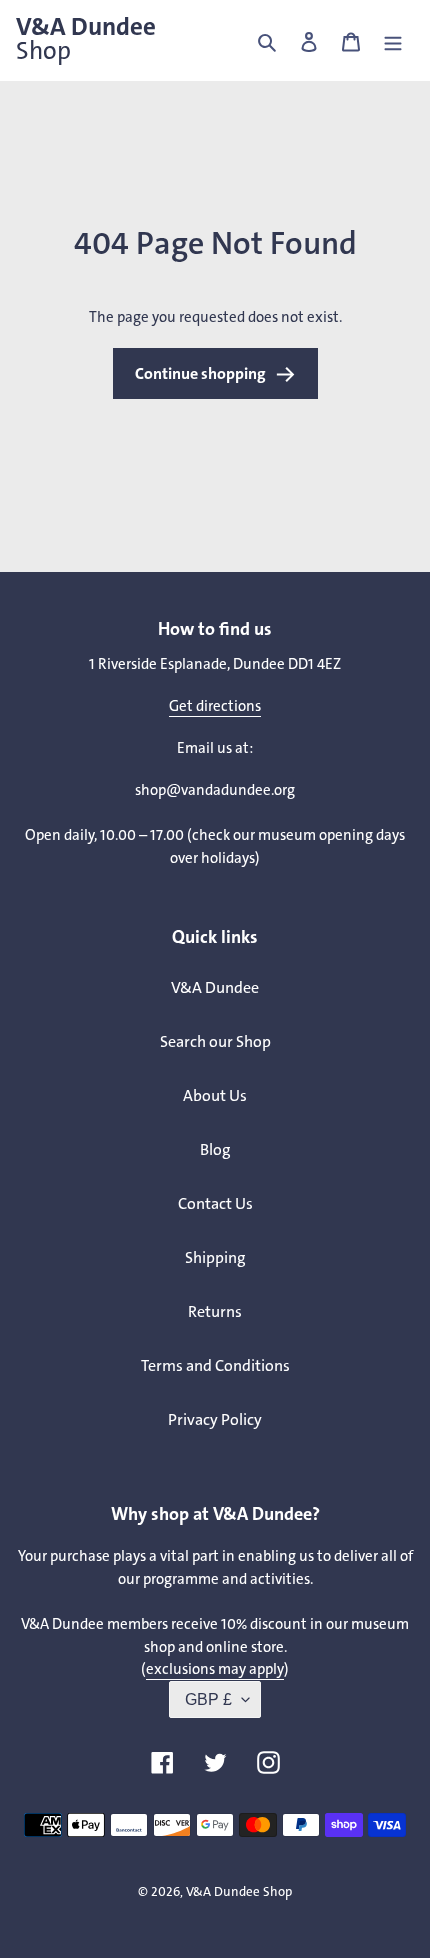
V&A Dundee (86, 39)
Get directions (215, 706)
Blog (215, 1149)
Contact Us (215, 1203)
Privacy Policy (215, 1419)
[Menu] (393, 41)
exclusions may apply (215, 1669)
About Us (215, 1095)
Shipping (215, 1257)
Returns (215, 1311)
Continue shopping (200, 373)
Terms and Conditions (215, 1365)
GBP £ (208, 1699)
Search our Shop (215, 1041)
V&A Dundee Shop (239, 1891)
